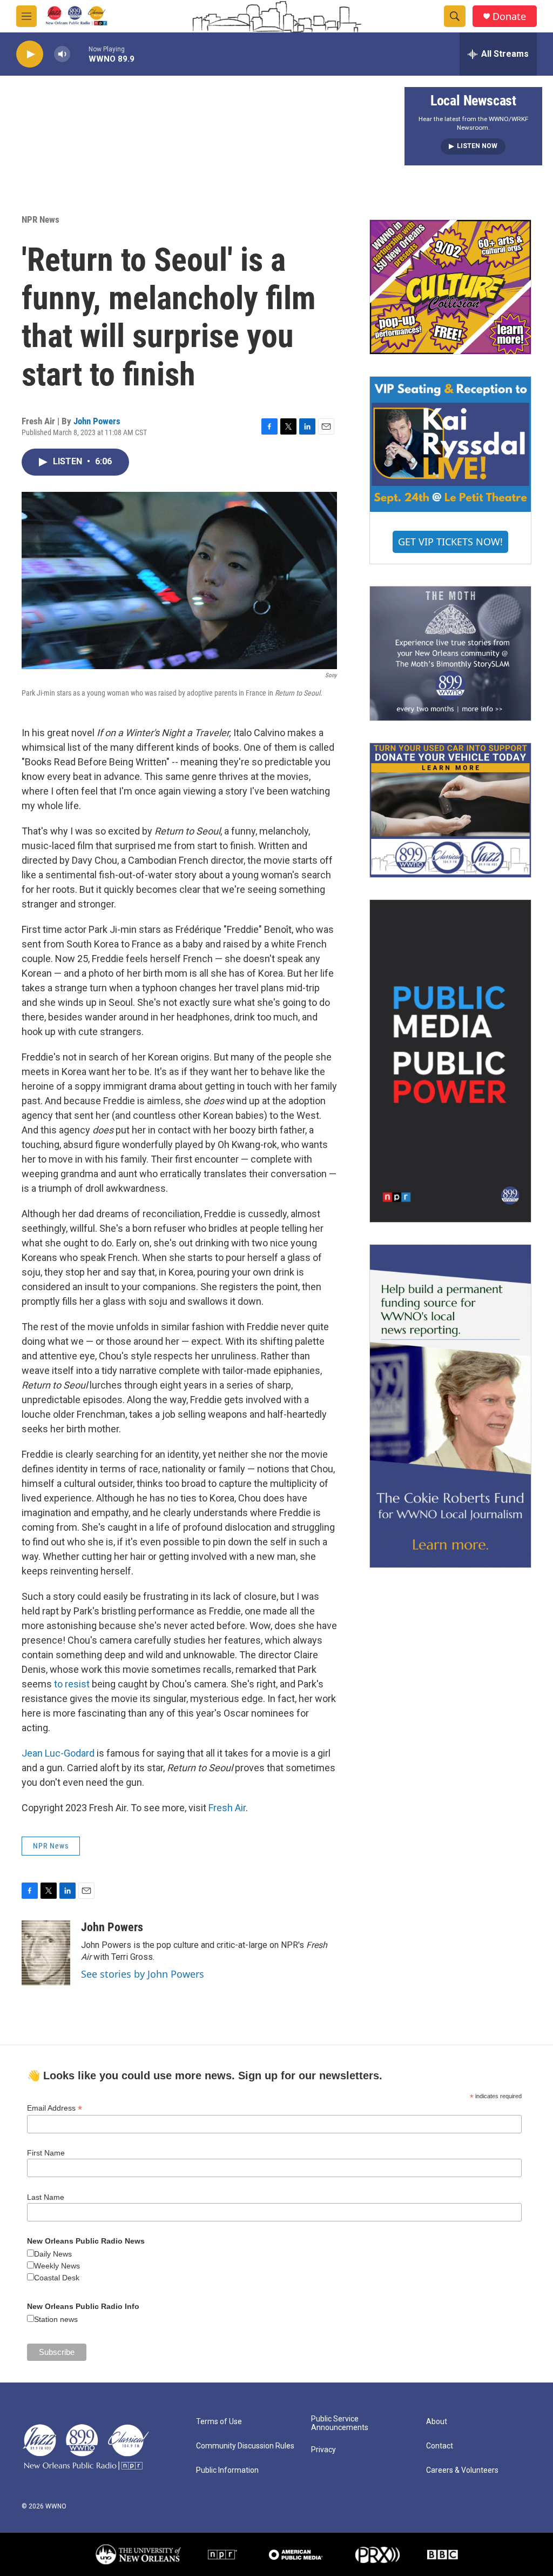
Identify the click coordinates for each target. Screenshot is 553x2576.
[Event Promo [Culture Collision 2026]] (450, 287)
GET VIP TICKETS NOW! (450, 542)
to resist (72, 1684)
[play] (30, 54)
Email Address (55, 2108)
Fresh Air (227, 1808)
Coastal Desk (57, 2278)
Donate (509, 16)
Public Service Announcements (340, 2423)
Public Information (227, 2470)
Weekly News (57, 2266)
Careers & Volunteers (462, 2470)
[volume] (62, 54)
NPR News (41, 219)
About (437, 2422)
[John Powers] (46, 1953)
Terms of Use (219, 2422)
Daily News (53, 2254)
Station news (56, 2319)
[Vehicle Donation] (450, 810)
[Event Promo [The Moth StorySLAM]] (450, 653)
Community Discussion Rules (245, 2446)
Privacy (323, 2450)
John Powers (97, 421)
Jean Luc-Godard (59, 1753)
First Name (46, 2153)
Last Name (46, 2197)
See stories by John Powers (143, 1974)
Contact (440, 2446)
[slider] (79, 54)
